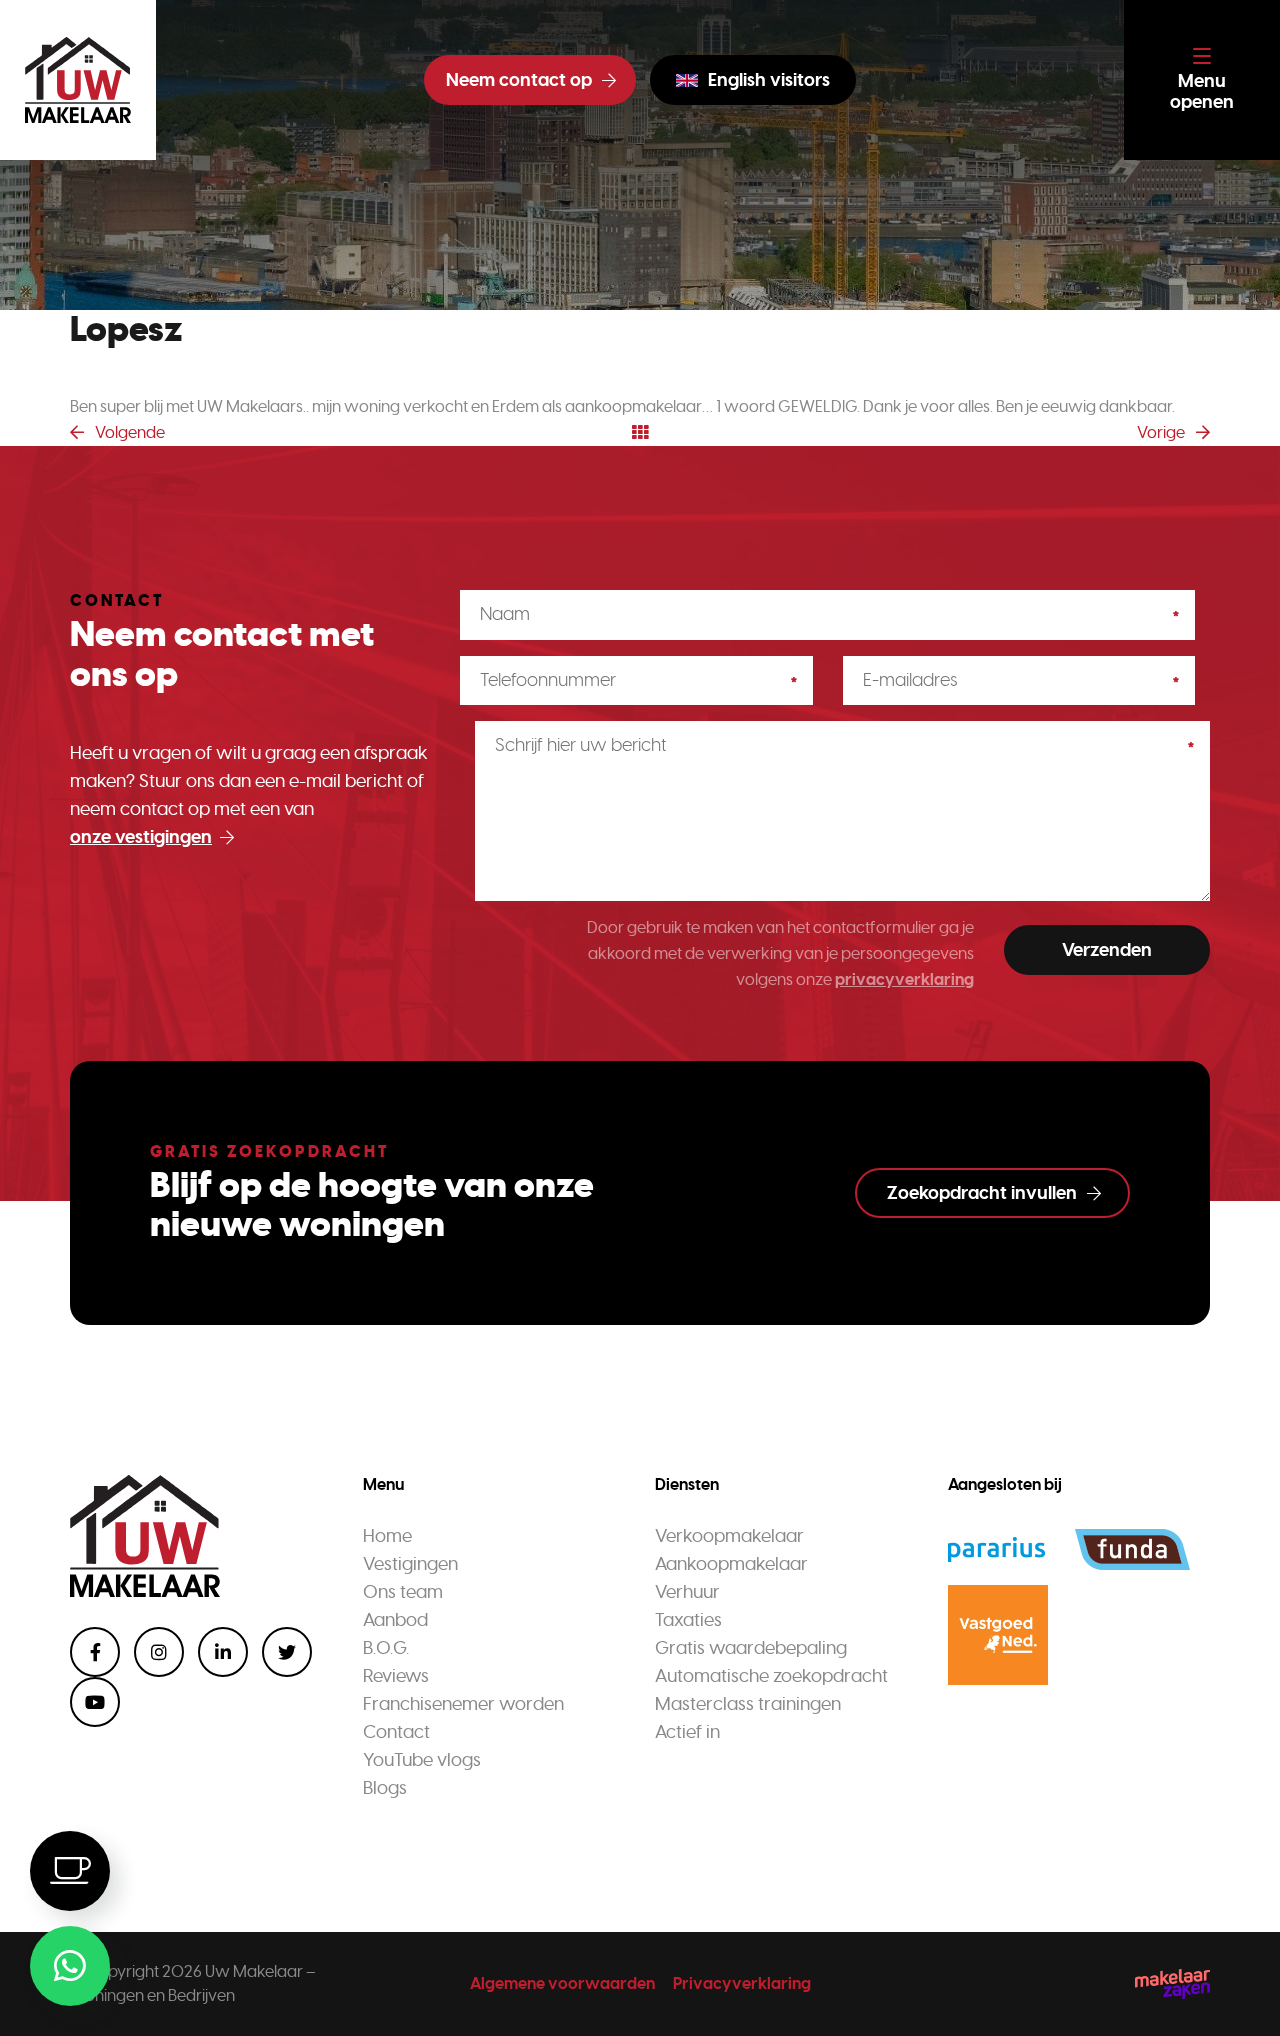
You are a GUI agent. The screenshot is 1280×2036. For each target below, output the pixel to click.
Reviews (396, 1676)
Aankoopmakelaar (731, 1564)
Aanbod (395, 1620)
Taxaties (688, 1620)
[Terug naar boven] (1240, 1996)
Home (387, 1536)
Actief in (687, 1732)
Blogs (385, 1788)
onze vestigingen (141, 837)
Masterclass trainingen (748, 1704)
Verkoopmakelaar (729, 1536)
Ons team (403, 1592)
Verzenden (1107, 950)
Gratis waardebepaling (751, 1648)
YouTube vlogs (422, 1760)
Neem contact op (519, 80)
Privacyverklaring (742, 1983)
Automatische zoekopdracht (771, 1676)
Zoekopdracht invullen (982, 1193)
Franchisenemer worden (463, 1704)
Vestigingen (410, 1564)
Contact (396, 1732)
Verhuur (687, 1592)
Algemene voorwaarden (562, 1983)
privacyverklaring (904, 979)
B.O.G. (386, 1648)
